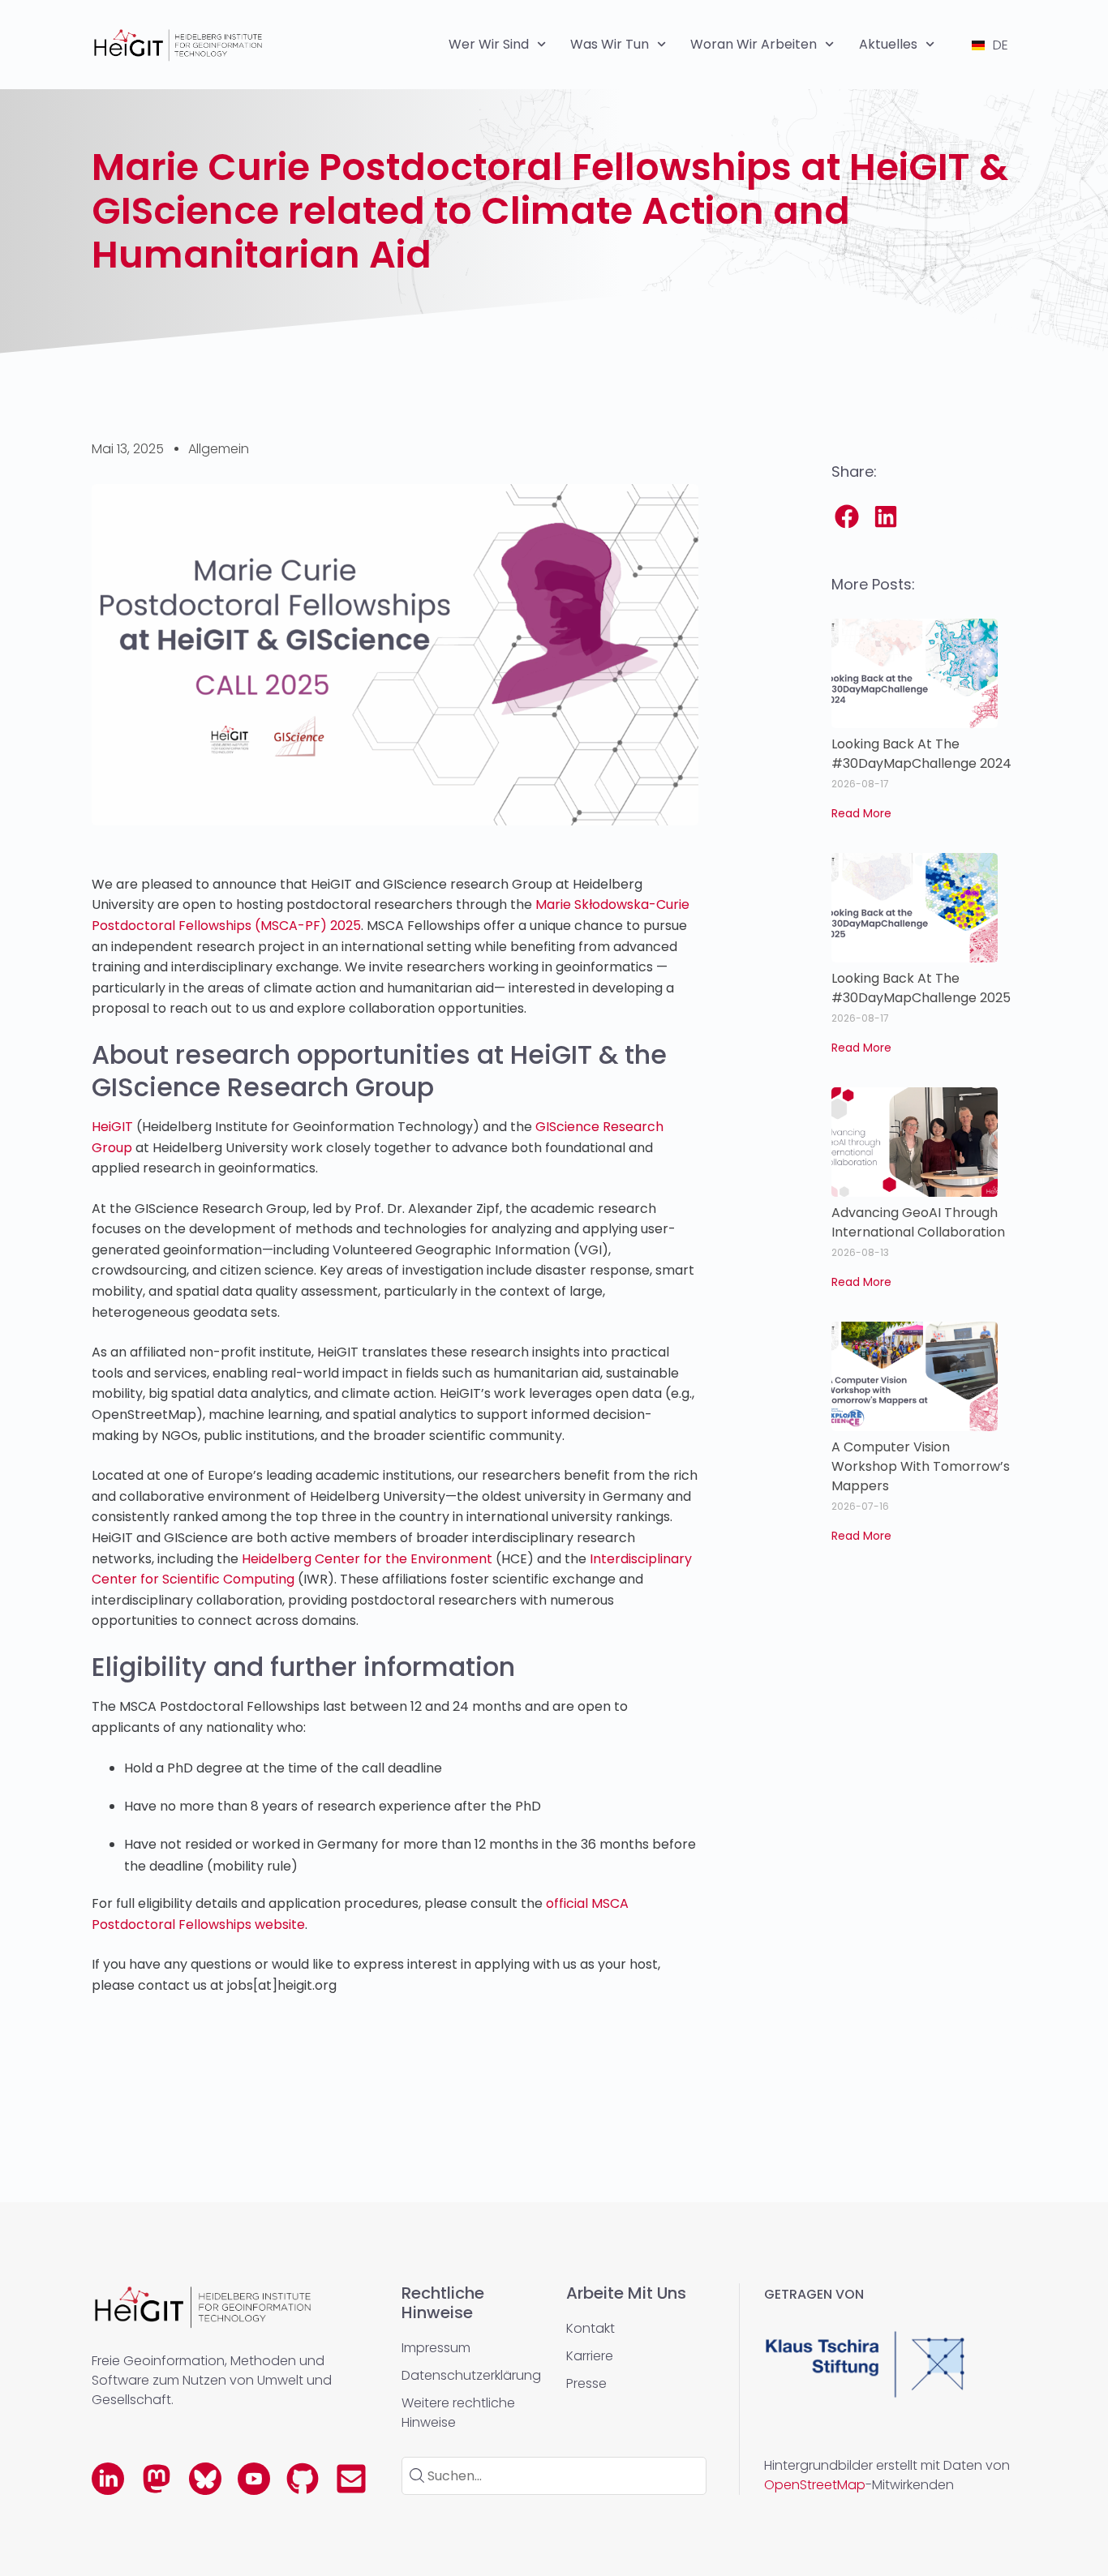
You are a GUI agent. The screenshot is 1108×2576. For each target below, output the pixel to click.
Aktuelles (888, 44)
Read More (861, 813)
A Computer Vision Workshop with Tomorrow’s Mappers (921, 1466)
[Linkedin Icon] (108, 2479)
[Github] (303, 2479)
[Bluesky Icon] (205, 2479)
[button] (848, 516)
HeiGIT (112, 1127)
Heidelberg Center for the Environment (365, 1559)
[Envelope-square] (351, 2479)
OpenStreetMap (815, 2485)
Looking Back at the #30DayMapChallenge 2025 (921, 988)
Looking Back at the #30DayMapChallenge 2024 (921, 754)
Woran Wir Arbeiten (754, 44)
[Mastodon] (157, 2479)
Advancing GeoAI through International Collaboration (918, 1222)
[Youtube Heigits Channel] (254, 2479)
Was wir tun (610, 44)
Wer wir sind (489, 44)
